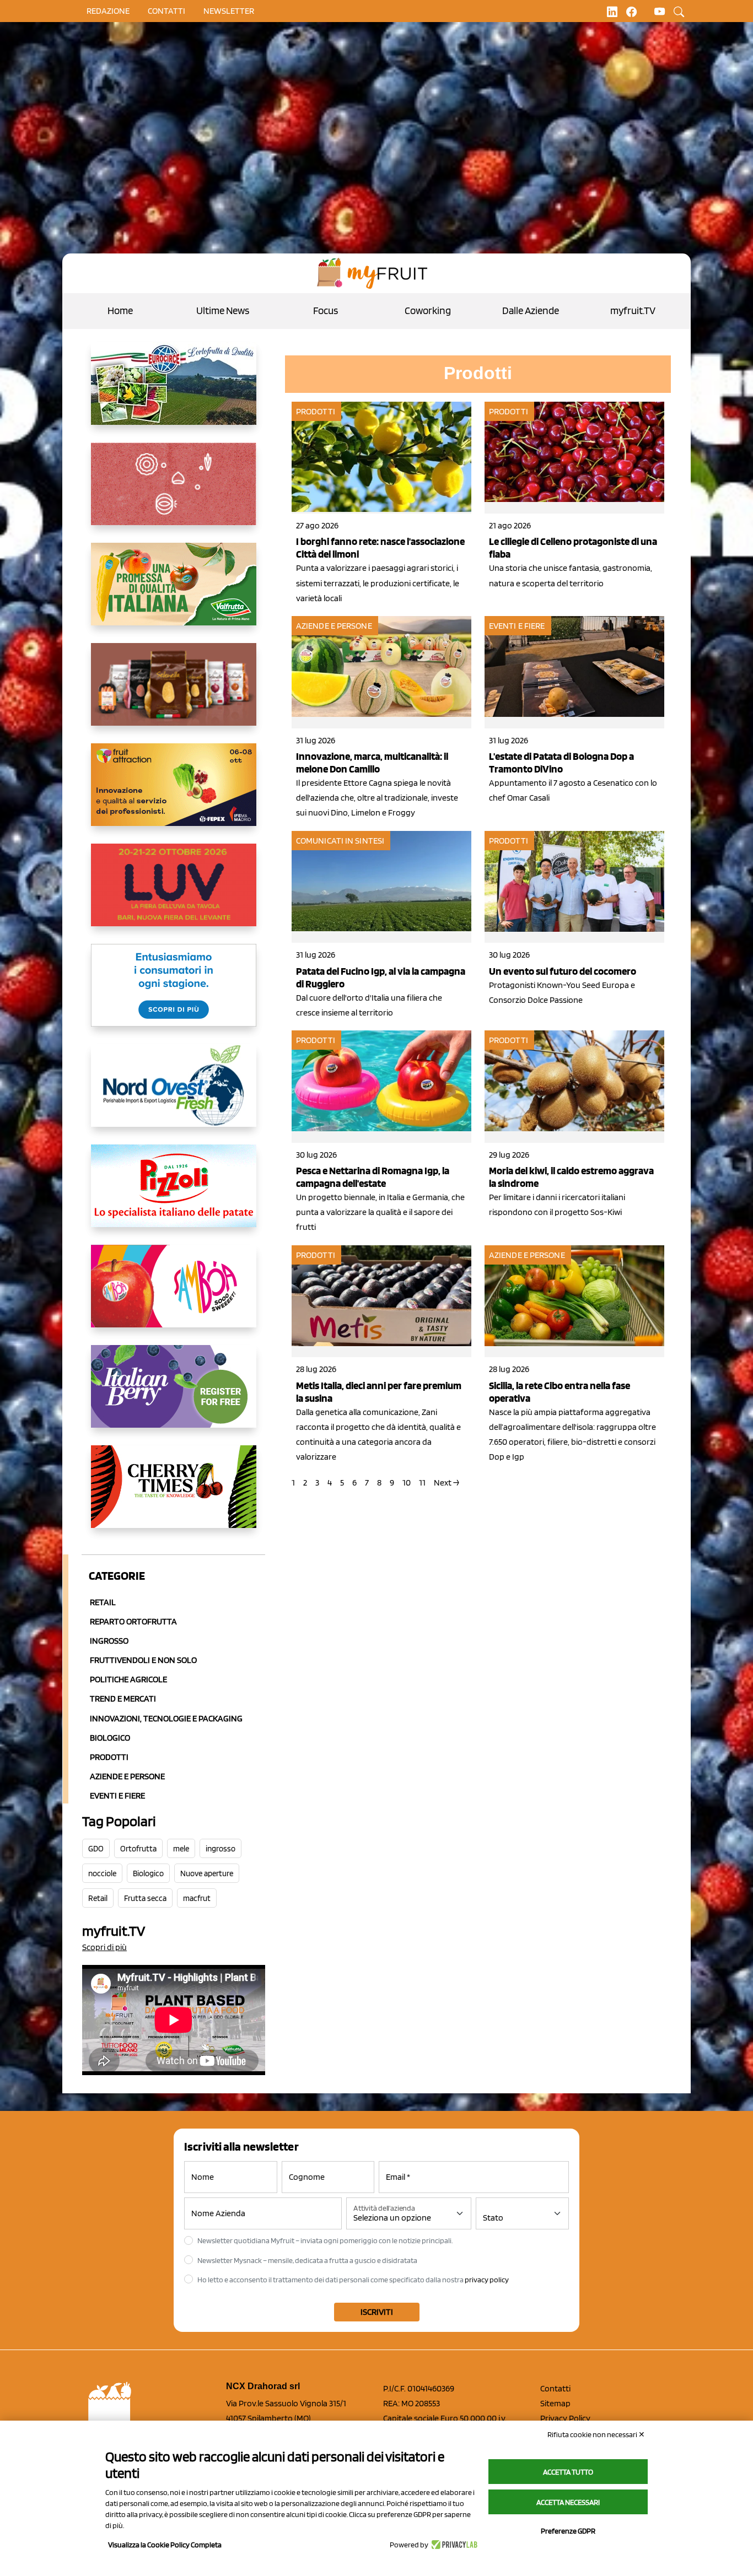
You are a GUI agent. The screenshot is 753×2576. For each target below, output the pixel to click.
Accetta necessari (568, 2502)
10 (407, 1483)
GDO (96, 1849)
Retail (103, 1602)
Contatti (555, 2388)
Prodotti (109, 1757)
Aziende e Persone (127, 1776)
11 (422, 1483)
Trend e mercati (123, 1699)
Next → (447, 1483)
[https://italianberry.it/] (174, 1395)
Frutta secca (145, 1898)
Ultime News (223, 310)
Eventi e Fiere (117, 1795)
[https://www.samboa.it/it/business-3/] (174, 1295)
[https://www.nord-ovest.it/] (174, 1094)
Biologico (110, 1738)
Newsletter (229, 11)
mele (181, 1849)
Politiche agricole (128, 1679)
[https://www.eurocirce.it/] (174, 392)
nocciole (102, 1873)
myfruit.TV (633, 310)
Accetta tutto (568, 2472)
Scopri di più (104, 1947)
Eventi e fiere (517, 626)
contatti (166, 11)
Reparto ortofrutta (133, 1621)
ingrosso (220, 1849)
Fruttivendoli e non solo (143, 1660)
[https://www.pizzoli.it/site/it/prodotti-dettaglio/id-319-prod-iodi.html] (174, 1195)
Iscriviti (377, 2312)
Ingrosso (109, 1641)
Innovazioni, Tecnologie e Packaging (166, 1718)
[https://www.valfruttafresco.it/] (174, 593)
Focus (326, 310)
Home (120, 310)
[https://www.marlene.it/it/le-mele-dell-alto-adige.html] (174, 994)
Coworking (428, 310)
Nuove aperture (207, 1873)
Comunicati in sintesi (340, 841)
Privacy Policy (565, 2418)
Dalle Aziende (531, 310)
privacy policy (487, 2280)
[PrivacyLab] (453, 2545)
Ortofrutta (138, 1849)
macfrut (197, 1898)
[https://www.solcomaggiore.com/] (174, 493)
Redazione (108, 11)
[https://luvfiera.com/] (174, 894)
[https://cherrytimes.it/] (174, 1495)
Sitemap (555, 2403)
